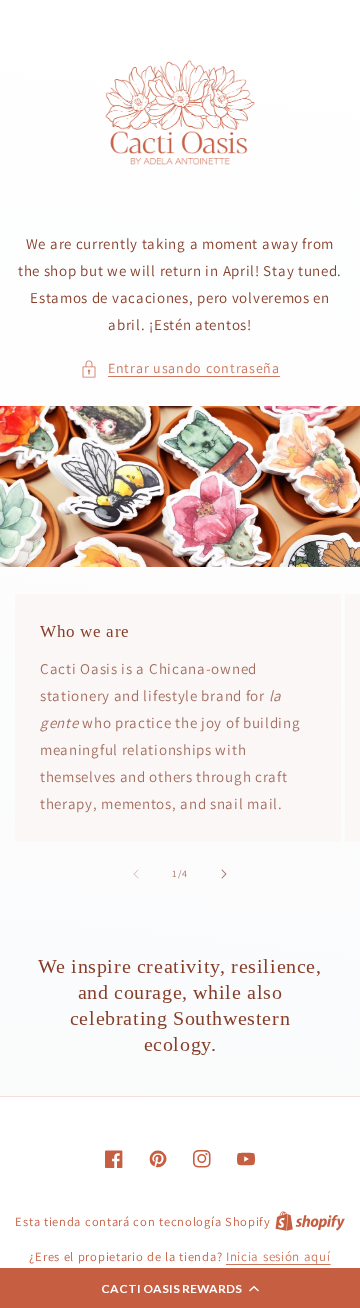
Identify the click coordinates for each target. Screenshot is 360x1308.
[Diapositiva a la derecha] (224, 874)
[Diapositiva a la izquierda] (136, 874)
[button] (180, 1288)
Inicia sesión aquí (278, 1256)
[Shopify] (310, 1221)
